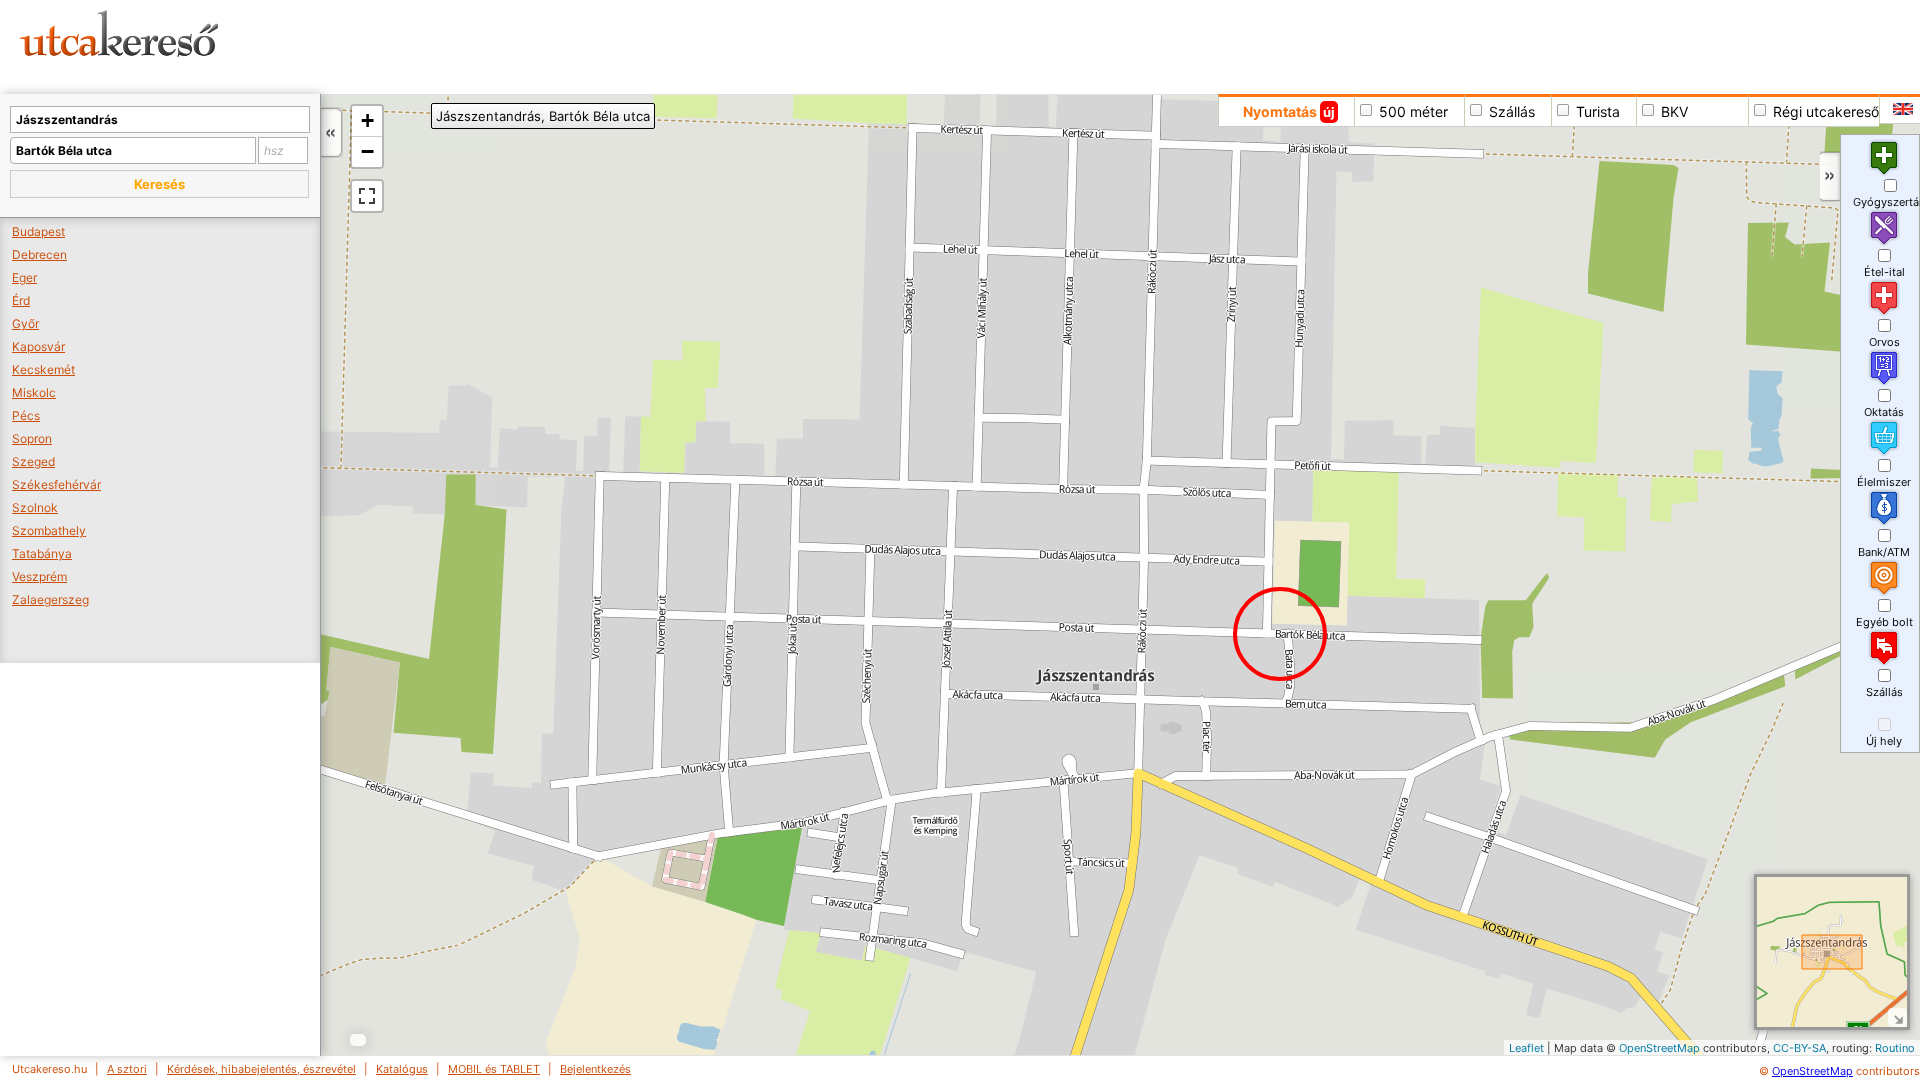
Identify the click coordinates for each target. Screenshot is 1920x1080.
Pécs (26, 415)
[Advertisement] (765, 45)
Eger (24, 277)
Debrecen (39, 254)
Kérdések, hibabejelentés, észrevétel (261, 1069)
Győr (25, 323)
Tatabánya (42, 553)
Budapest (38, 231)
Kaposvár (38, 346)
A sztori (127, 1069)
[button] (159, 184)
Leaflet (1526, 1048)
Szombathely (49, 530)
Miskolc (34, 392)
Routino (1895, 1048)
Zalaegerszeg (50, 599)
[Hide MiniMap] (1897, 1017)
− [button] (367, 151)
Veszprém (39, 576)
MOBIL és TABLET (494, 1069)
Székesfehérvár (56, 484)
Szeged (33, 461)
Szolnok (35, 507)
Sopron (32, 438)
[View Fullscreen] (367, 196)
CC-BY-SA (1799, 1048)
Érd (21, 300)
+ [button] (367, 120)
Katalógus (402, 1069)
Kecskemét (43, 369)
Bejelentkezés (595, 1069)
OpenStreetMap (1659, 1048)
